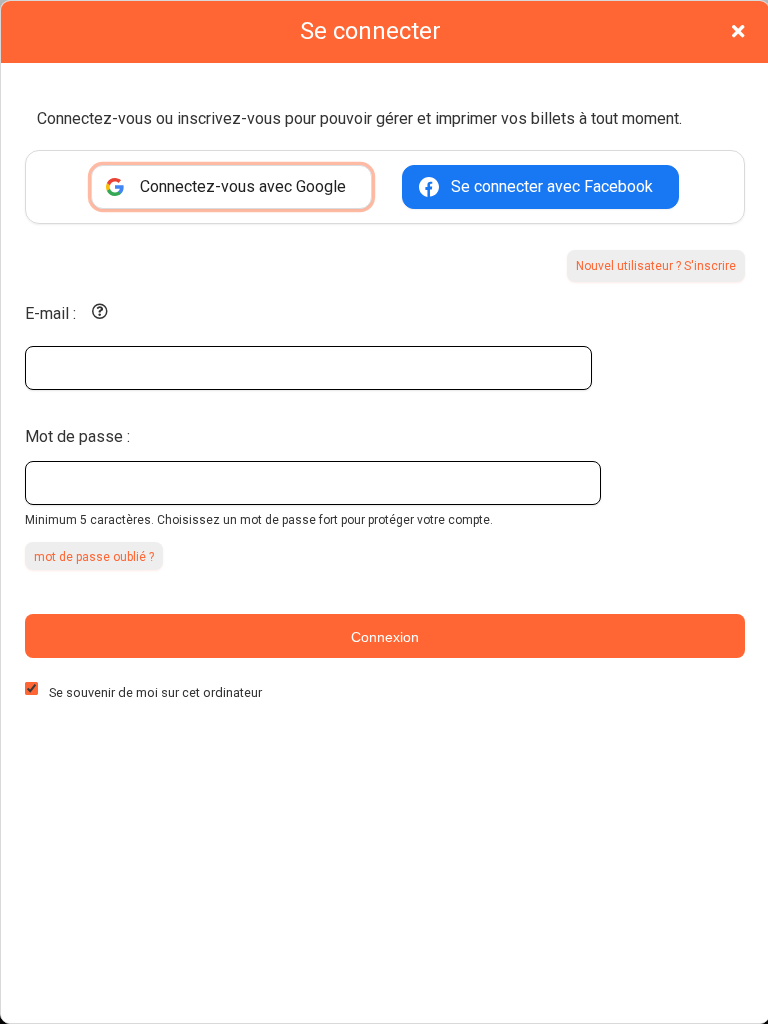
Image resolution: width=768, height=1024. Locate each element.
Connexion (385, 637)
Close (738, 31)
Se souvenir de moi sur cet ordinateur (155, 692)
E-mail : (50, 313)
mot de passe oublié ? (94, 557)
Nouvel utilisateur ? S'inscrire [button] (656, 266)
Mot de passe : (77, 436)
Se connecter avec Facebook (552, 186)
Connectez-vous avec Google (243, 186)
